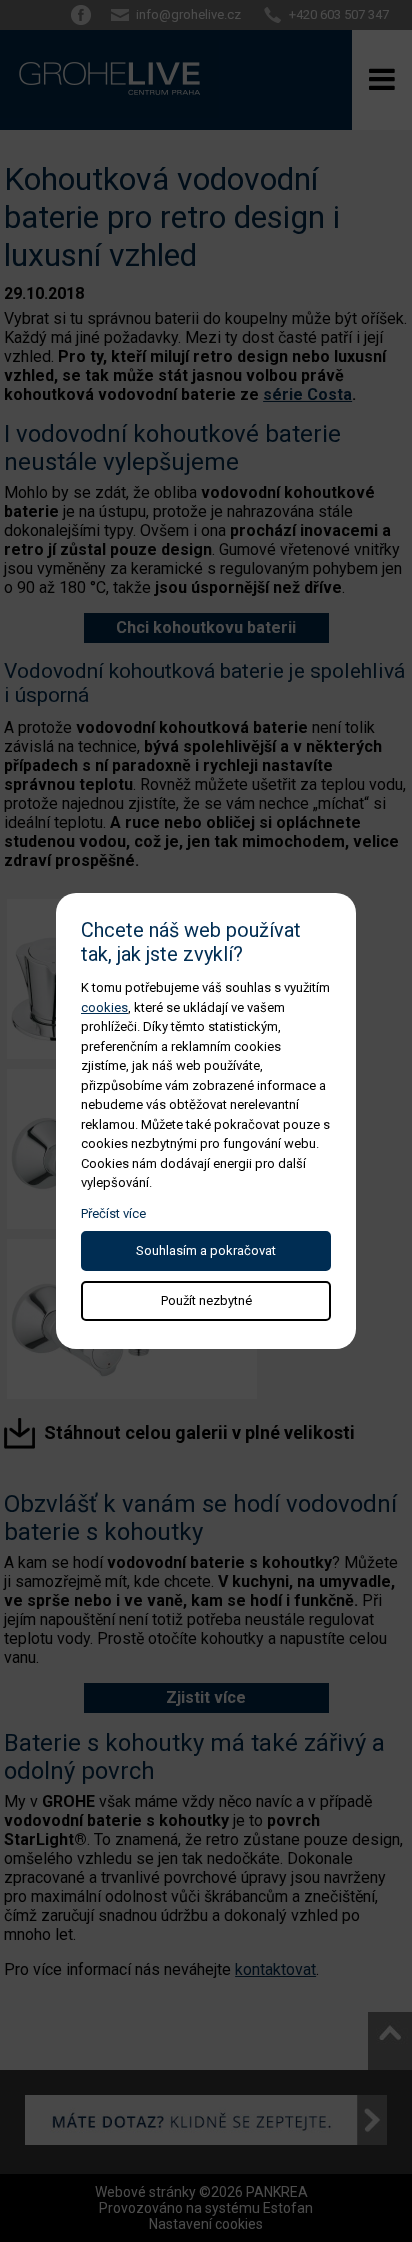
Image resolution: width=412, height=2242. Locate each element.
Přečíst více (113, 1213)
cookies (104, 1007)
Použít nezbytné (206, 1300)
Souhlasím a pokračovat (206, 1250)
